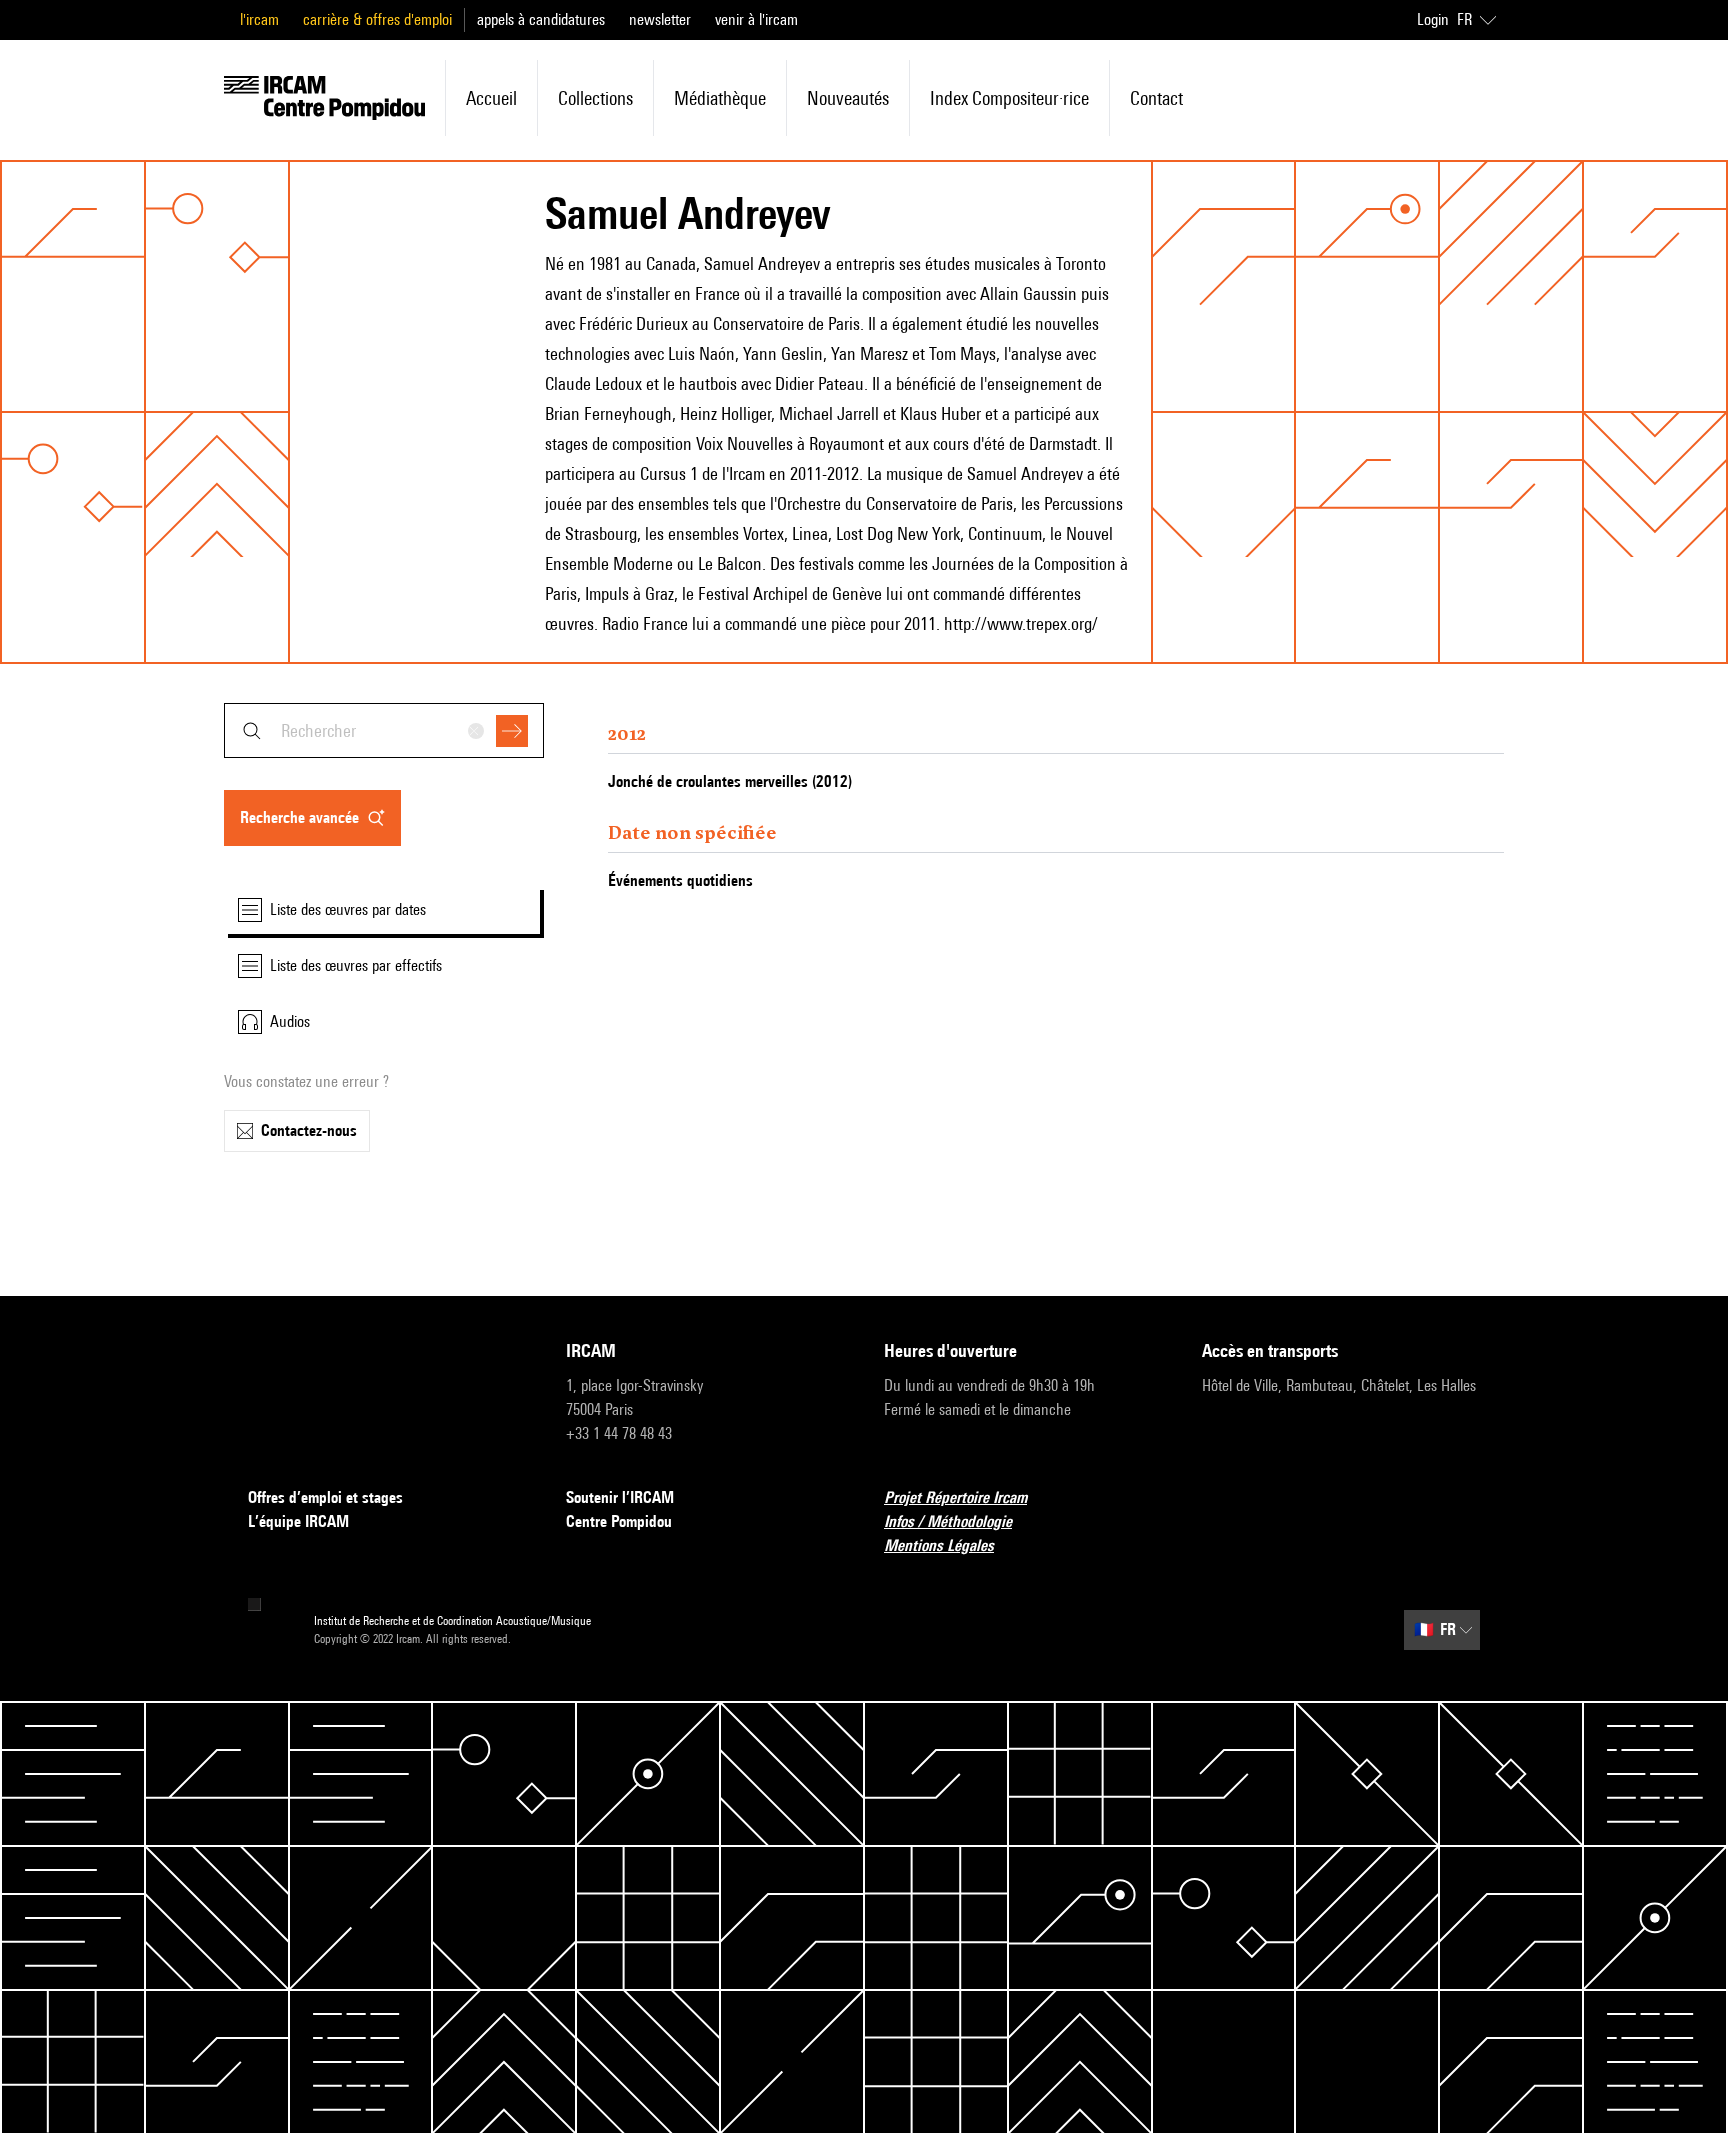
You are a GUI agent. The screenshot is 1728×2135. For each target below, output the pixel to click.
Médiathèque (720, 98)
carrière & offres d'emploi (377, 19)
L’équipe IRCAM (298, 1521)
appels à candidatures (541, 19)
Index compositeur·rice (1009, 98)
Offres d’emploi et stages (325, 1497)
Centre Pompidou (619, 1521)
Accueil (491, 98)
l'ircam (259, 19)
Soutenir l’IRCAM (620, 1497)
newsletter (660, 19)
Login (1433, 19)
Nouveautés (848, 98)
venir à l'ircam (756, 19)
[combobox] (384, 730)
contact (1156, 98)
